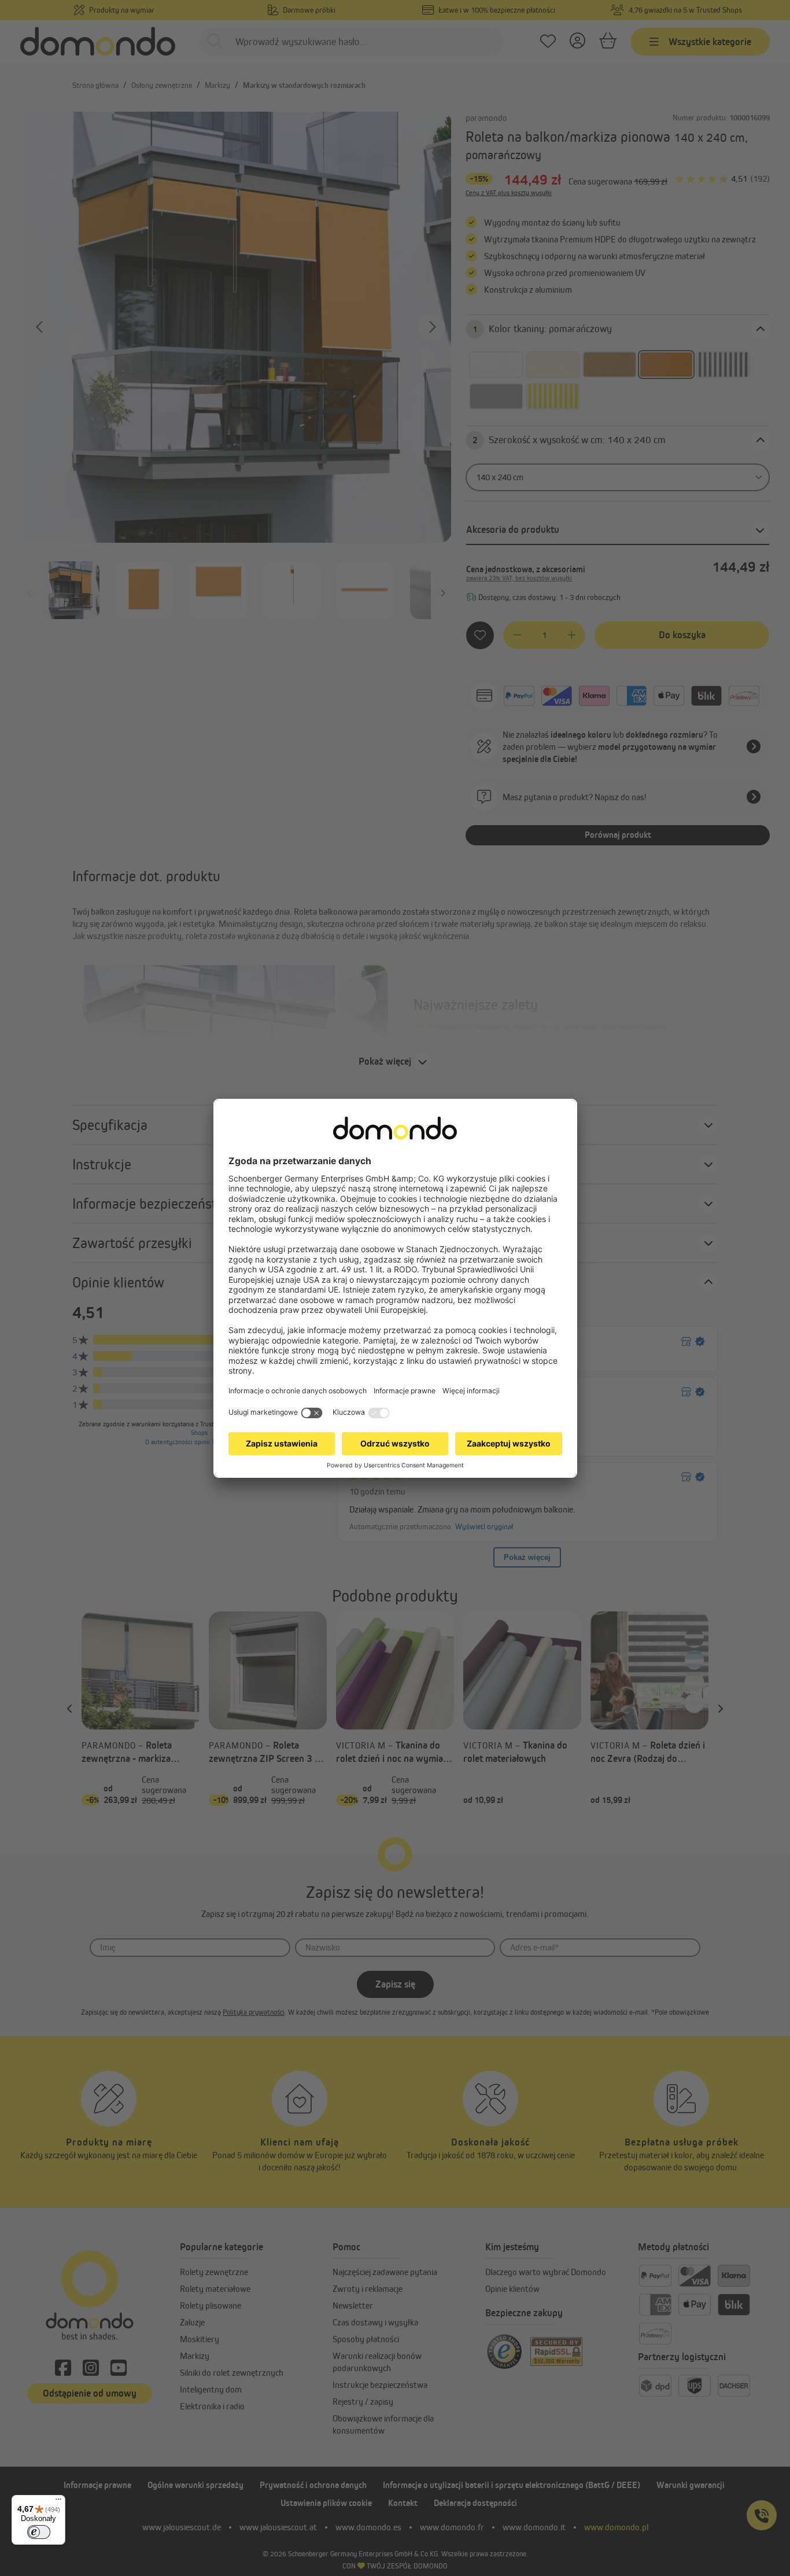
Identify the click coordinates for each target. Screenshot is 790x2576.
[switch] (39, 2532)
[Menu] (58, 2502)
